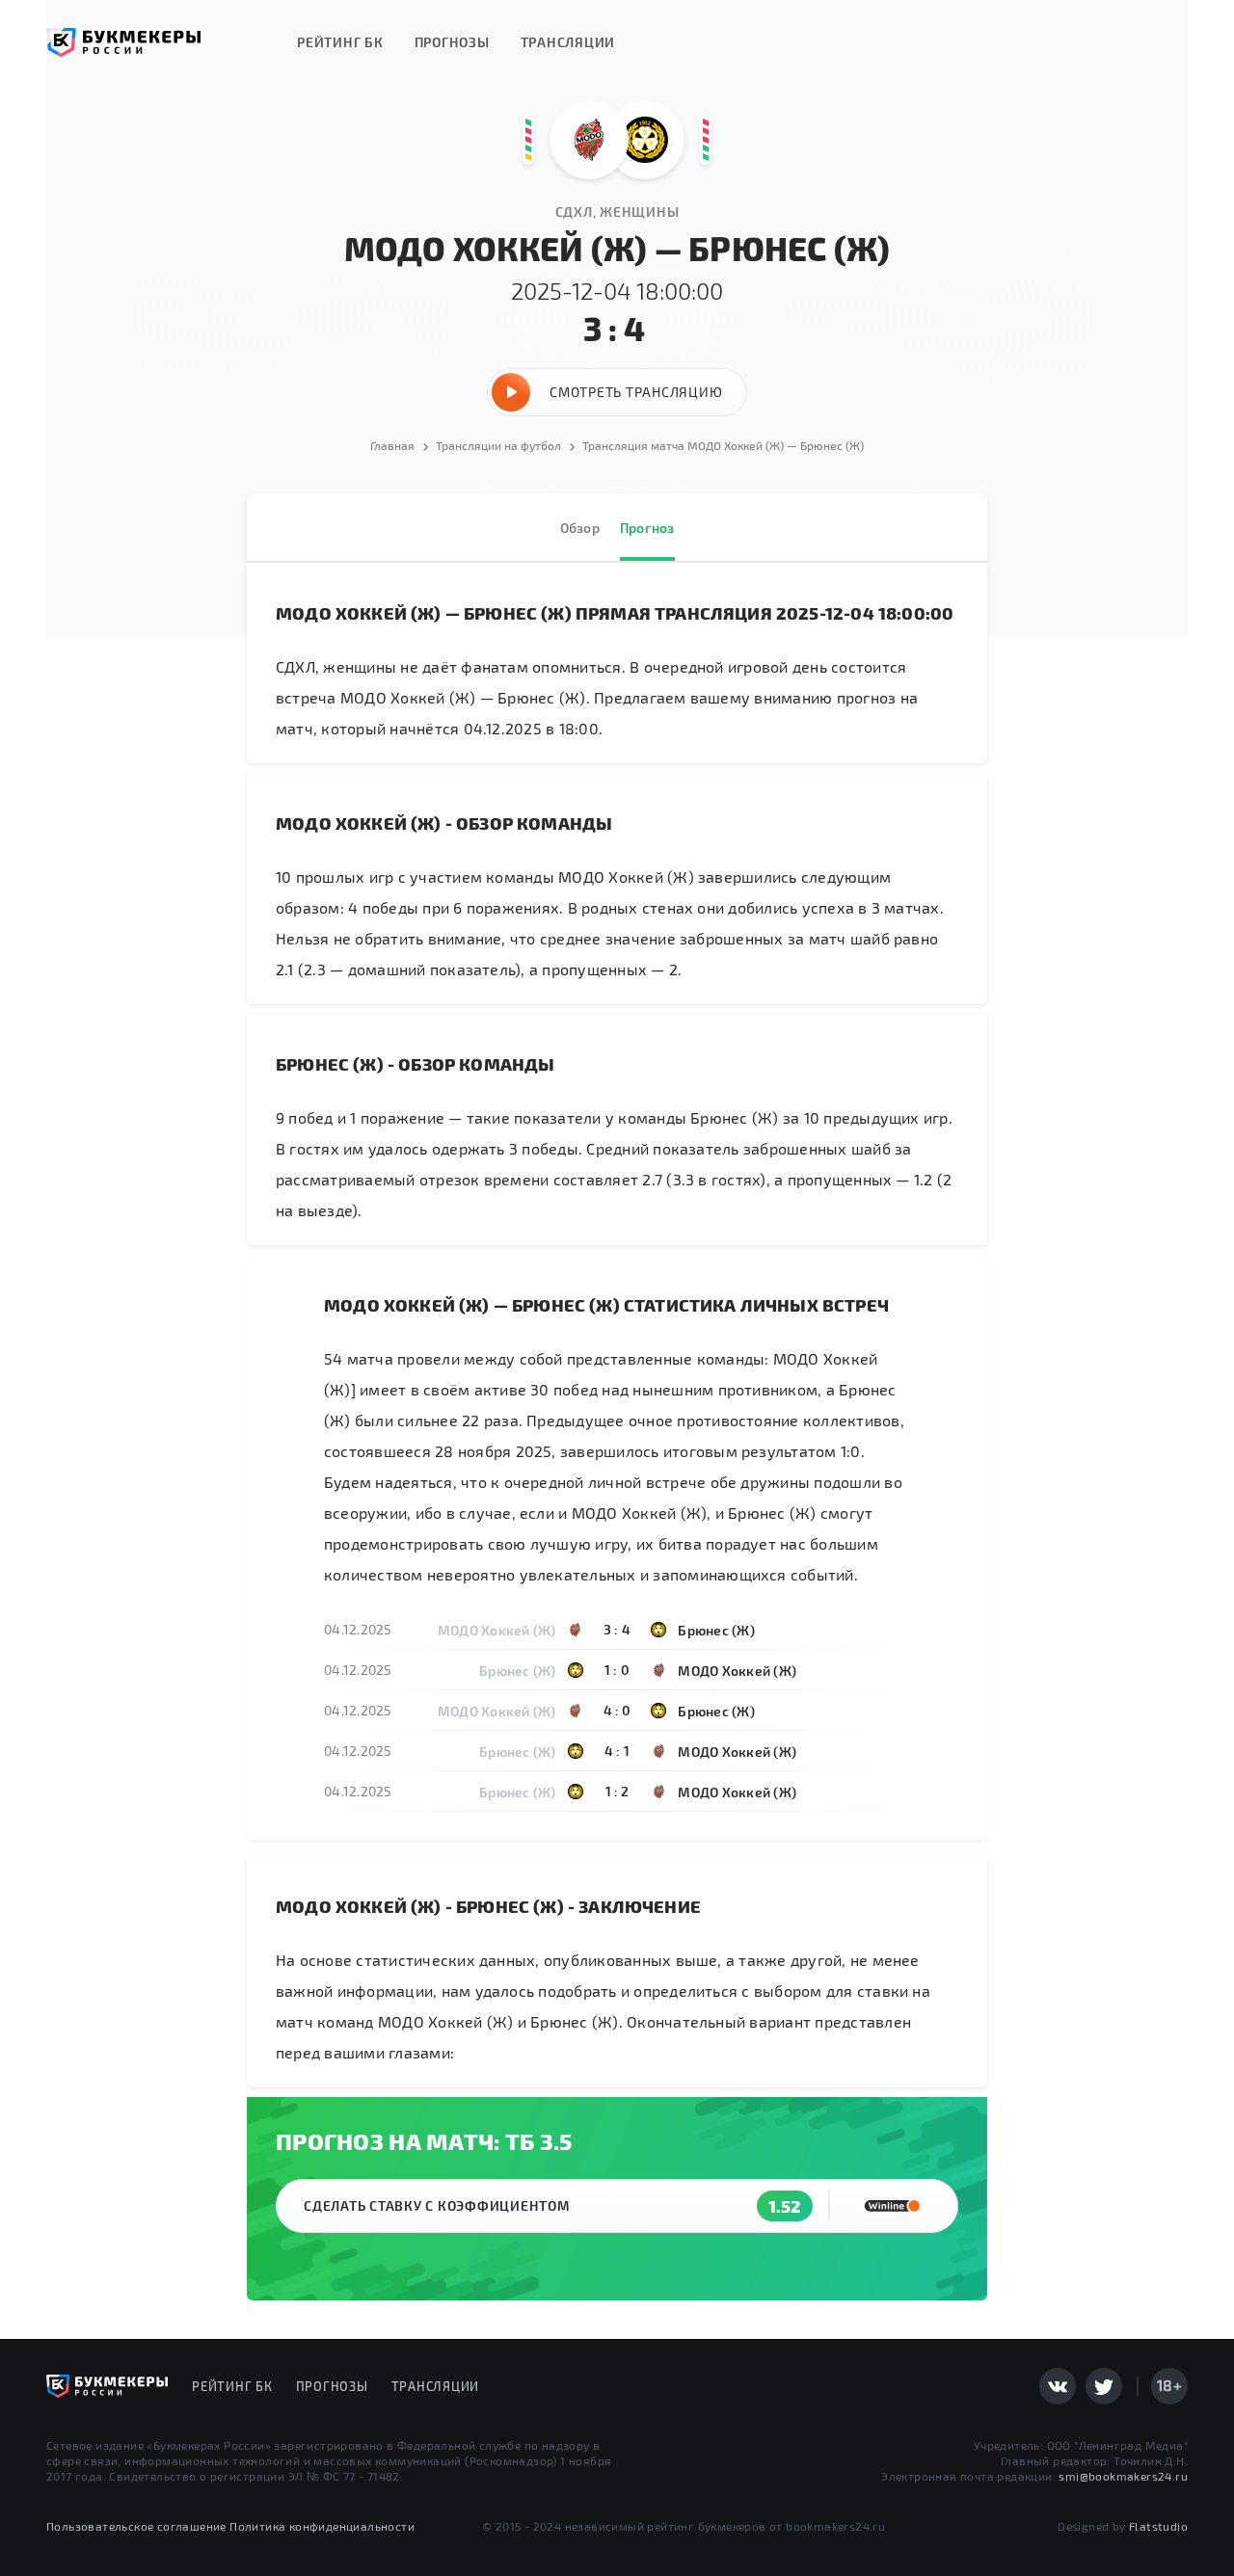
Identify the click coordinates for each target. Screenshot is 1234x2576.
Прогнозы (452, 42)
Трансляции (568, 42)
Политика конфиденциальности (322, 2526)
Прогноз (647, 528)
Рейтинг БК (340, 42)
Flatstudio (1158, 2526)
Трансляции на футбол (498, 445)
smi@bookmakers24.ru (1123, 2476)
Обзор (580, 528)
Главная (392, 445)
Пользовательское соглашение (136, 2526)
